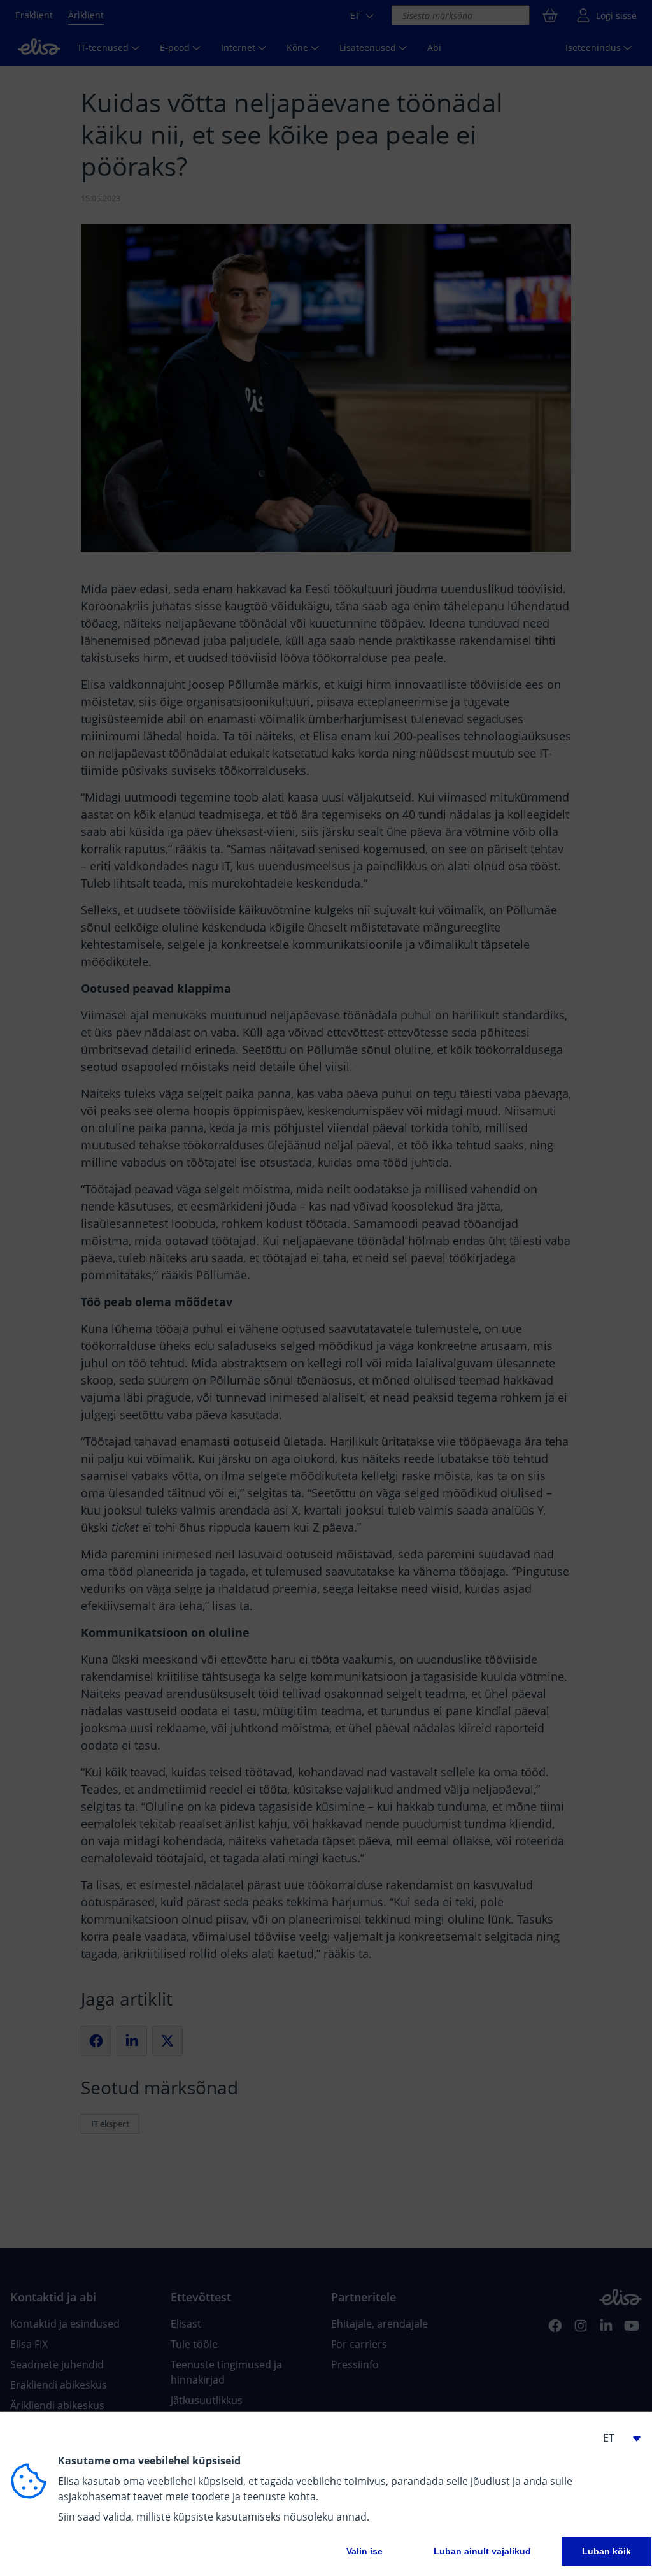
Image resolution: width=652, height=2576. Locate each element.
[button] (616, 2438)
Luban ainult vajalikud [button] (482, 2551)
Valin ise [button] (365, 2551)
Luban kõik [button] (606, 2551)
